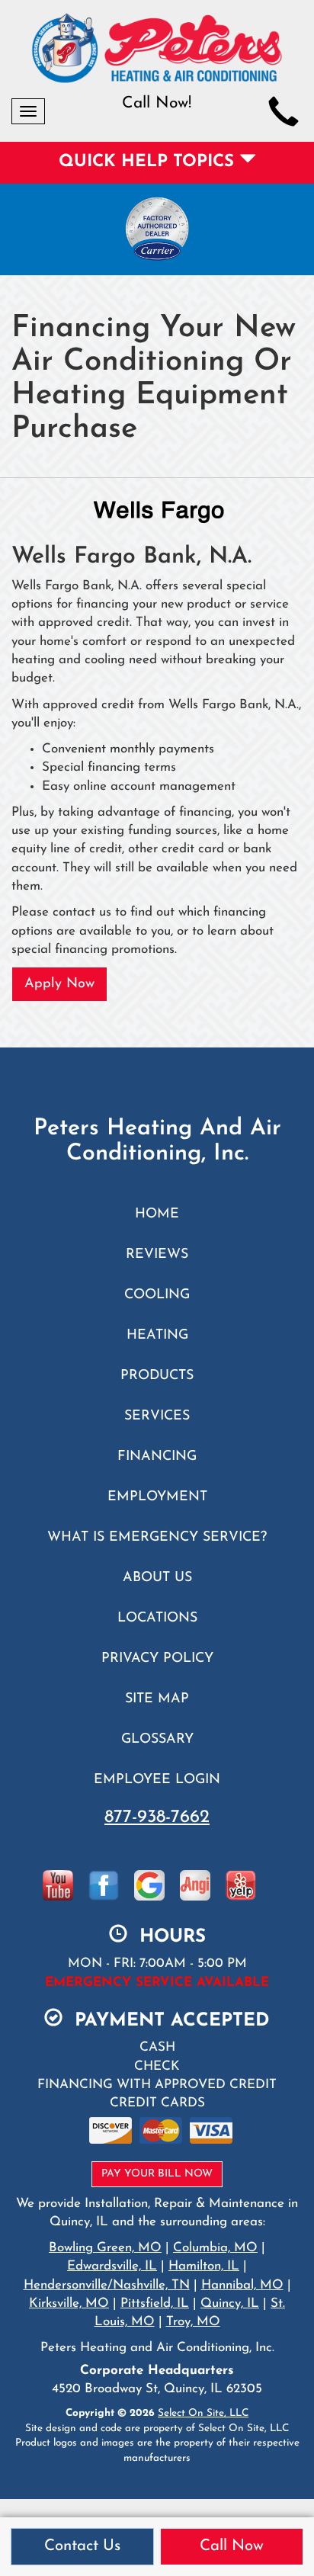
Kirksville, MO (69, 2303)
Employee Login (157, 1780)
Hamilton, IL (204, 2266)
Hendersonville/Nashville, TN (107, 2285)
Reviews (157, 1254)
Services (157, 1416)
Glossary (157, 1739)
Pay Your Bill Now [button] (157, 2174)
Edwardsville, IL (112, 2266)
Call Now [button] (232, 2546)
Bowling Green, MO (105, 2248)
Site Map (157, 1699)
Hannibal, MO (242, 2285)
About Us (157, 1578)
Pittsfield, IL (155, 2303)
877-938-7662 (157, 1817)
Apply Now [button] (59, 984)
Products (157, 1376)
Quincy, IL (230, 2303)
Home (157, 1214)
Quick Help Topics (149, 162)
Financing (157, 1456)
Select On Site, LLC (203, 2413)
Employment (157, 1497)
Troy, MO (193, 2322)
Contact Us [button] (82, 2546)
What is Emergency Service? (157, 1537)
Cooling (157, 1295)
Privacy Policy (157, 1659)
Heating (157, 1335)
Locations (157, 1618)
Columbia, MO (215, 2248)
